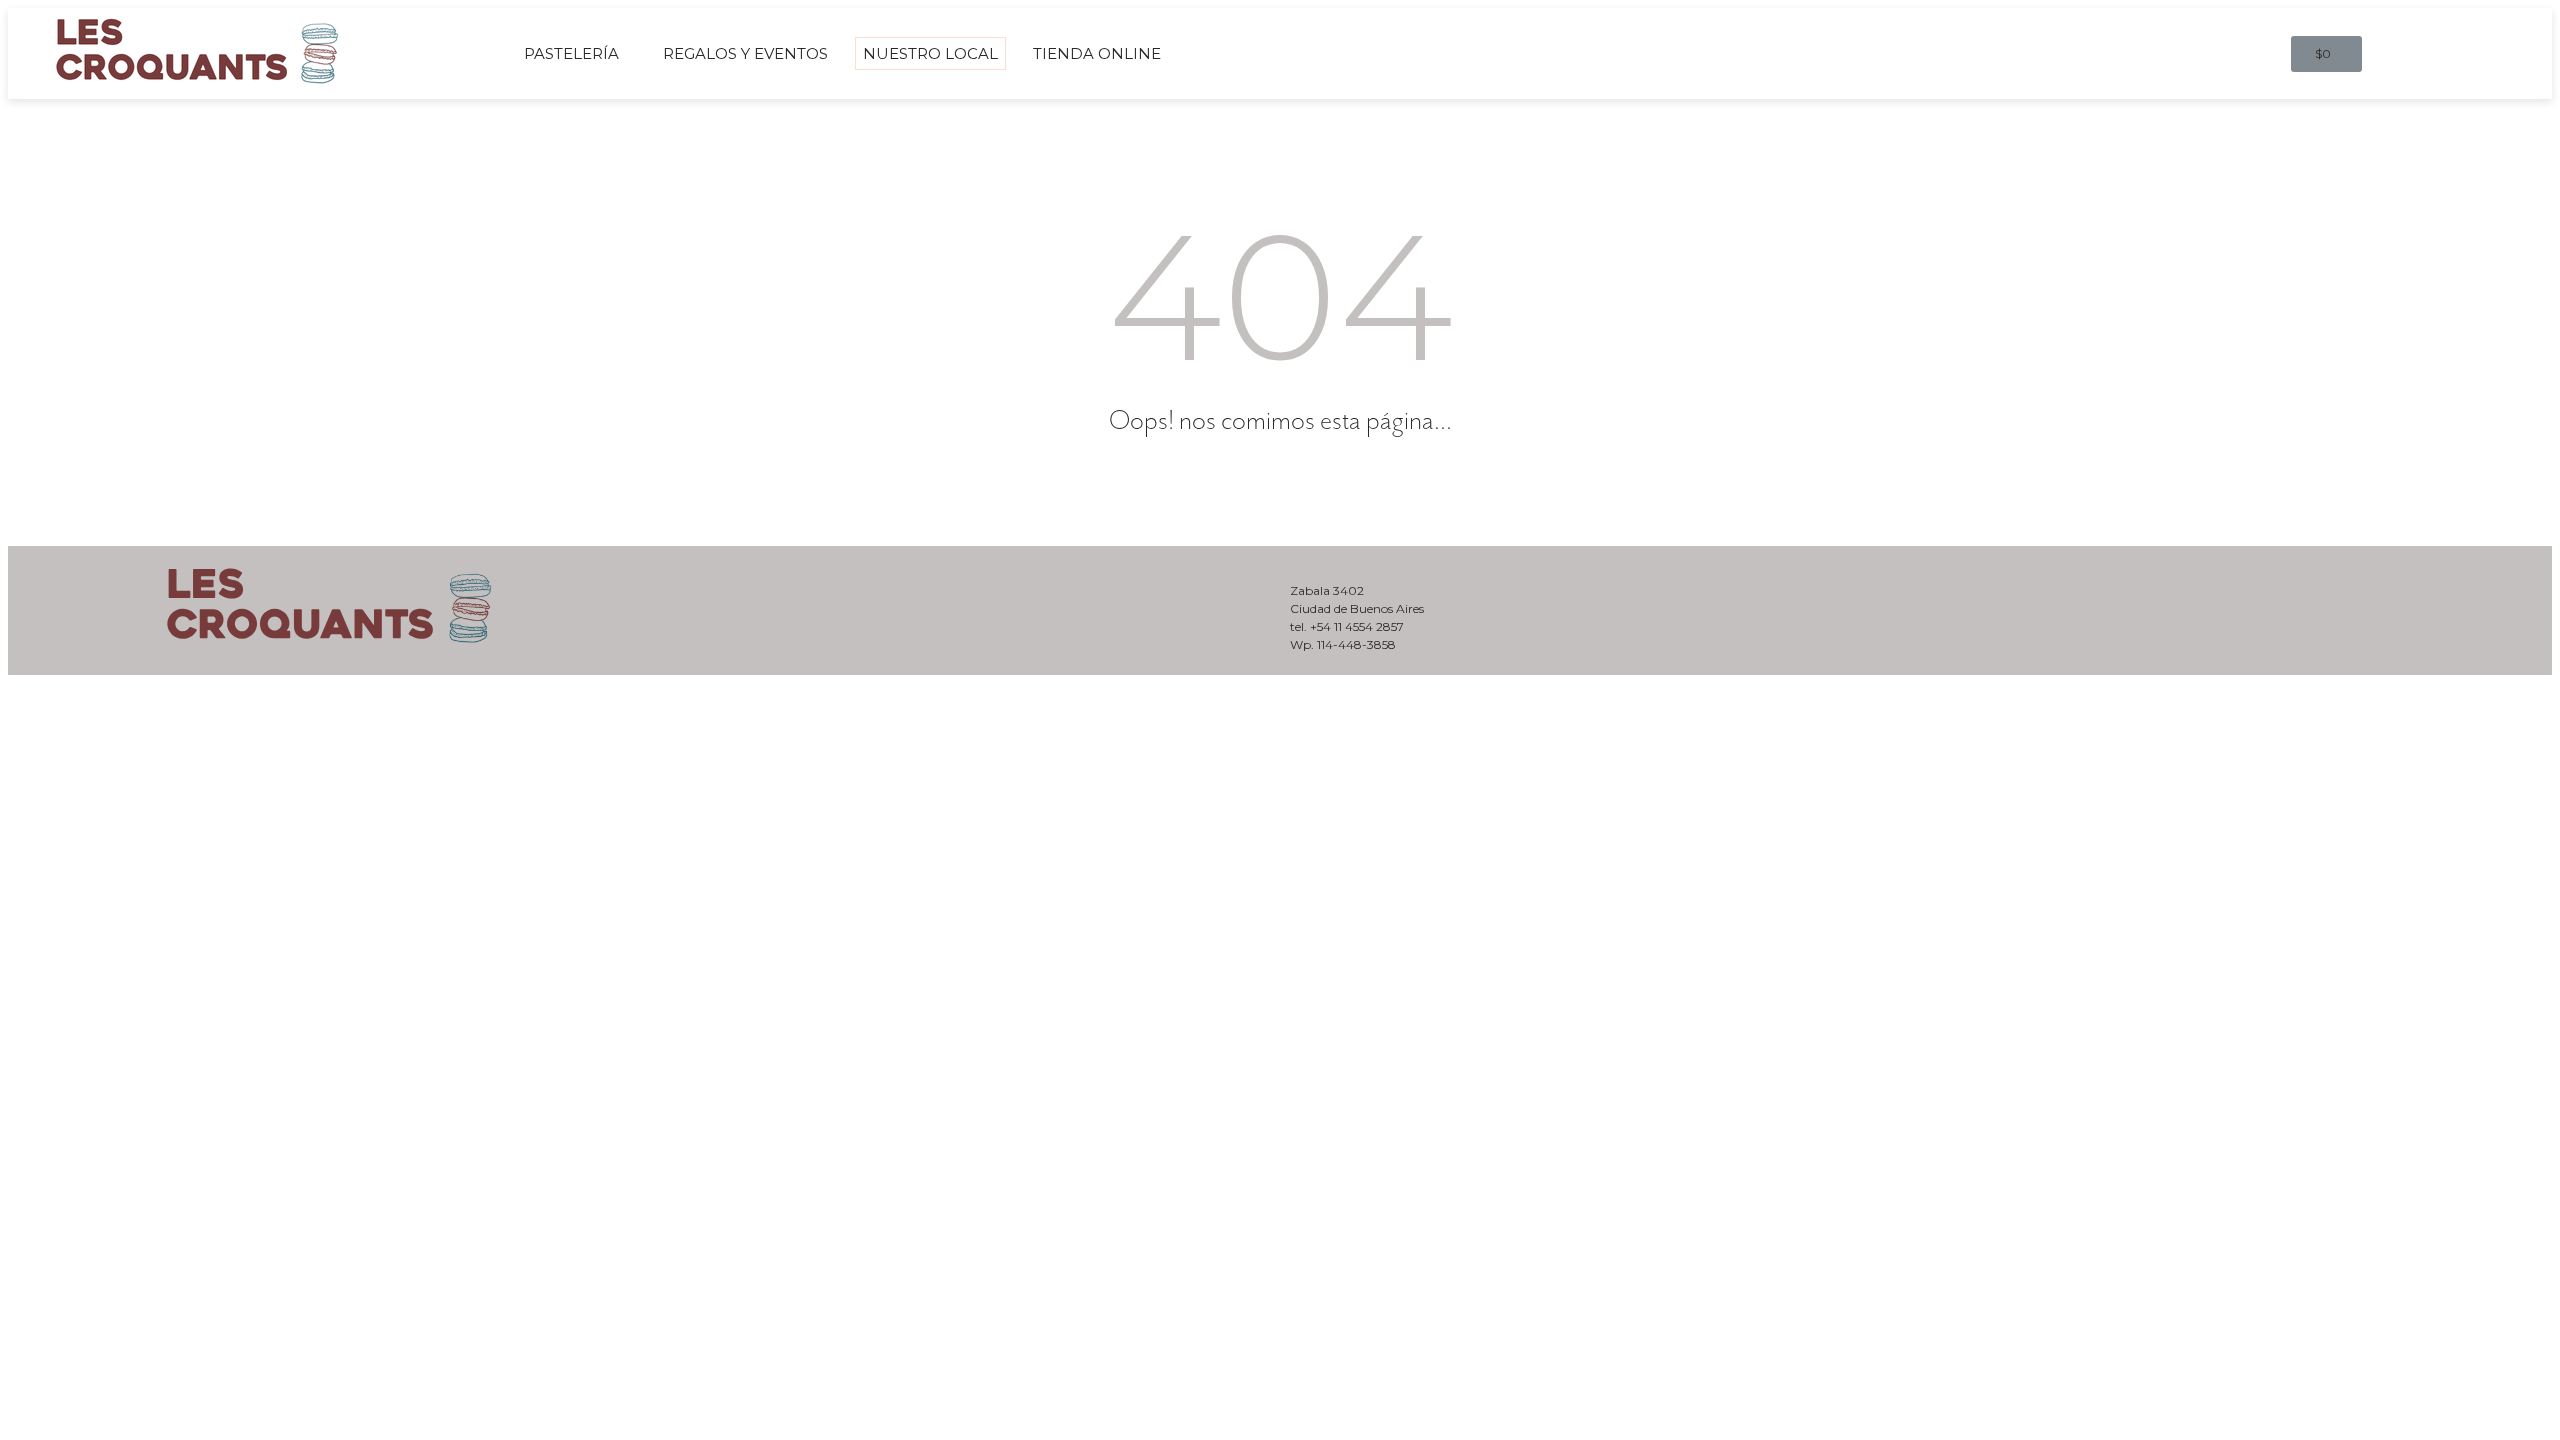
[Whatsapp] (2467, 581)
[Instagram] (2517, 581)
